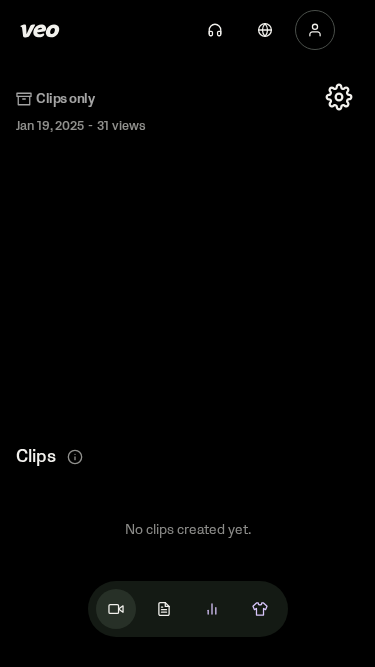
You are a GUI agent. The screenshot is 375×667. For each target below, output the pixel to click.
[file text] (164, 609)
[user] (315, 30)
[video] (116, 609)
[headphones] (215, 30)
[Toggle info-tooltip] (75, 457)
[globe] (265, 30)
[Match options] (339, 97)
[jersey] (260, 609)
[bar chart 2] (212, 609)
